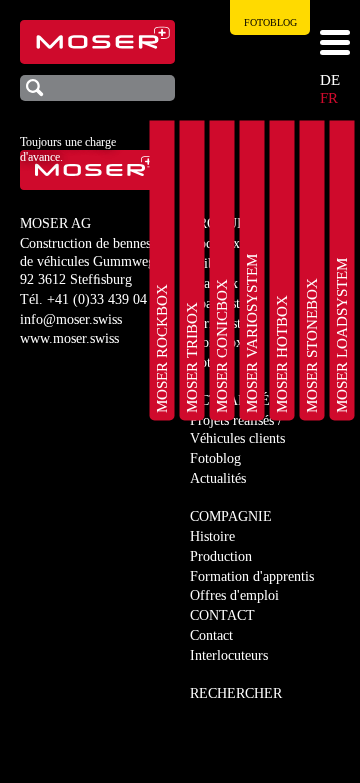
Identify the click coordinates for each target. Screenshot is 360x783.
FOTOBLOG (270, 22)
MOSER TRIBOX (192, 357)
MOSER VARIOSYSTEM (252, 333)
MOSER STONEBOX (312, 345)
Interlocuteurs (229, 655)
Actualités (218, 478)
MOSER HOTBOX (282, 354)
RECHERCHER (236, 693)
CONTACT (222, 615)
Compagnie (231, 516)
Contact (211, 635)
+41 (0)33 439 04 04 (106, 299)
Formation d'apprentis (252, 576)
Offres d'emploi (234, 595)
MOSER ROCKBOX (162, 348)
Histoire (212, 536)
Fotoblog (215, 458)
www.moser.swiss (69, 338)
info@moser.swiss (71, 319)
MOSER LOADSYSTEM (342, 335)
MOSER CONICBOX (222, 346)
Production (221, 556)
